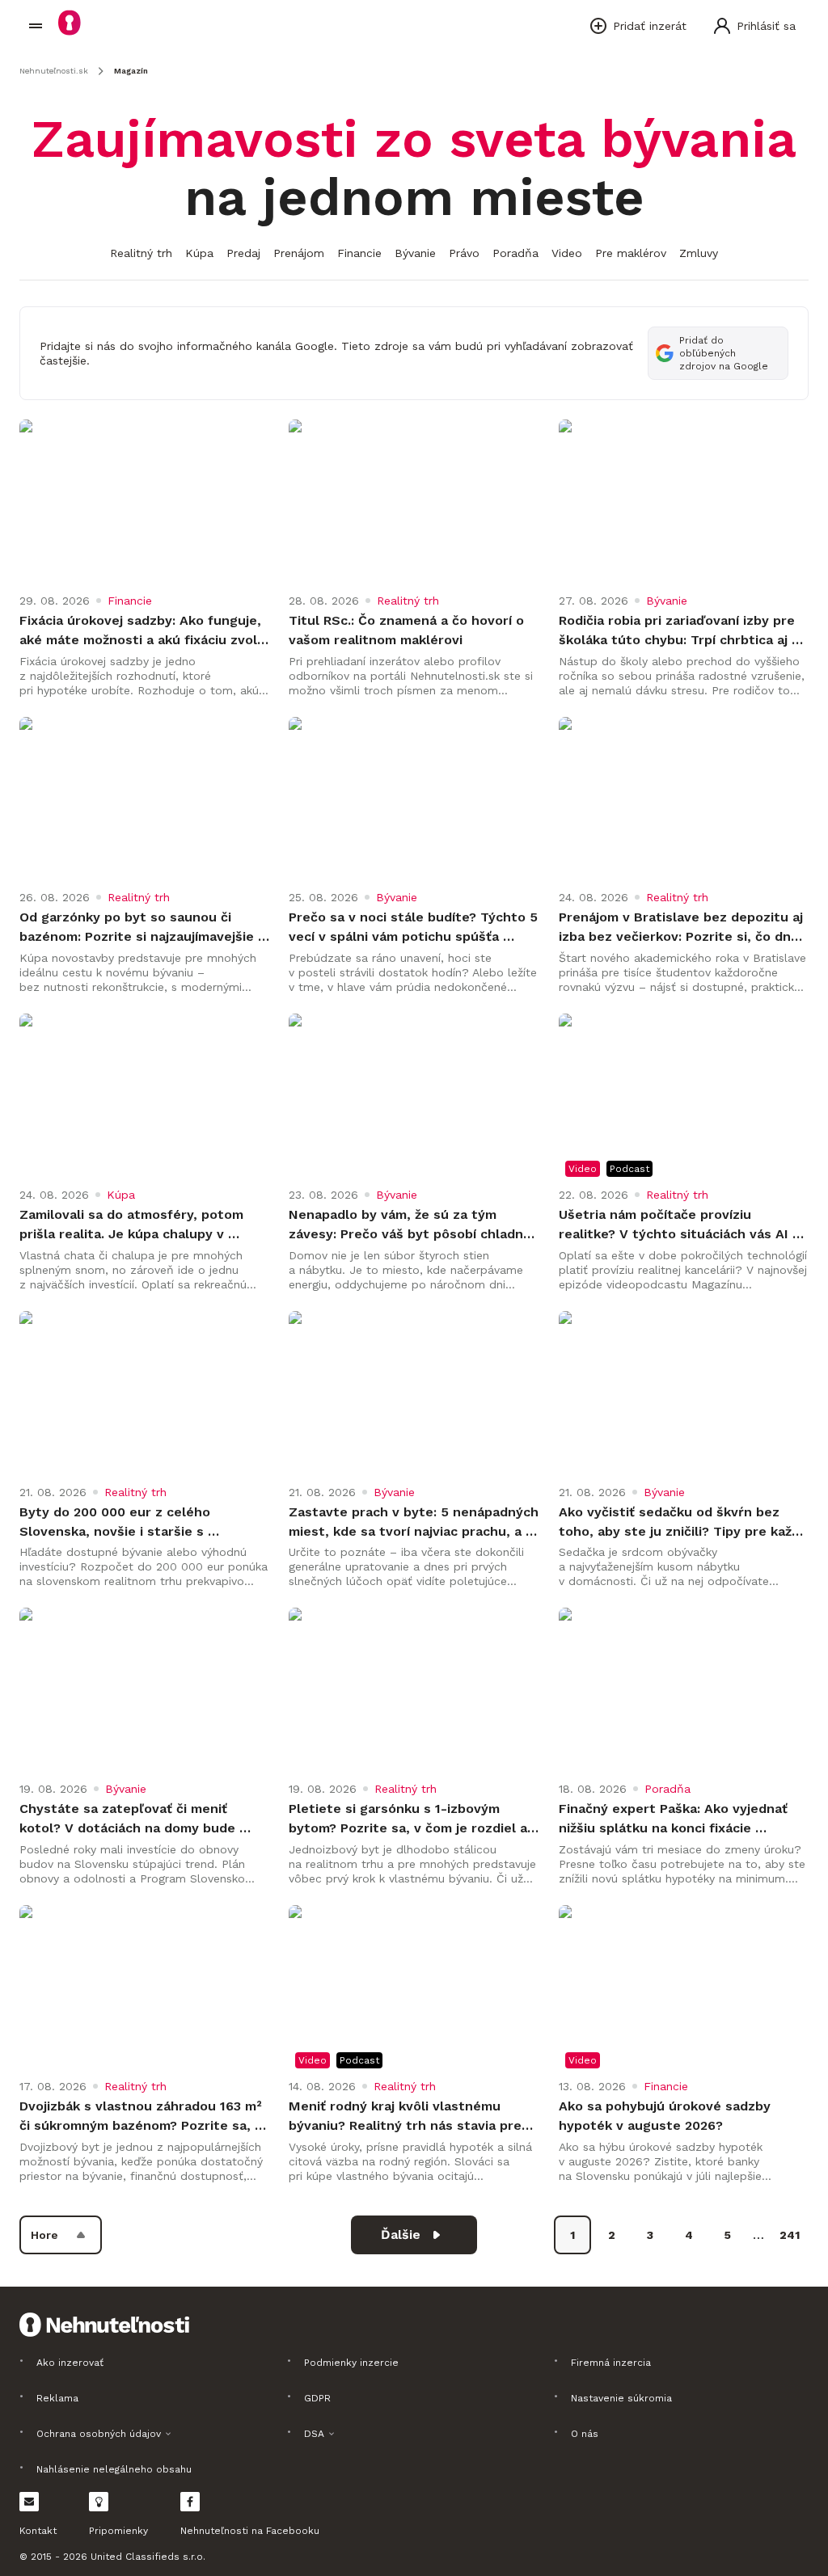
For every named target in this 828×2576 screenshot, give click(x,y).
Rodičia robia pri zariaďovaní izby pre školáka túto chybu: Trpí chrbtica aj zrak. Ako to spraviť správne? (679, 631)
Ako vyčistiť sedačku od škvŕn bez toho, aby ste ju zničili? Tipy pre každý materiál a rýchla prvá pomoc (684, 1523)
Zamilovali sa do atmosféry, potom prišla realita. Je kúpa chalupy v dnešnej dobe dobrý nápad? (133, 1225)
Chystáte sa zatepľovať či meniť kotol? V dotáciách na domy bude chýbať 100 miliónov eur (129, 1819)
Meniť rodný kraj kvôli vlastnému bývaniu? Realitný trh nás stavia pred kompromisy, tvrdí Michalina (411, 2117)
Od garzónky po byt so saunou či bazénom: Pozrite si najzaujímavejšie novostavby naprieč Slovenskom (139, 928)
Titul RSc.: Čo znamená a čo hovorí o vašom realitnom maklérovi (408, 630)
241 (790, 2235)
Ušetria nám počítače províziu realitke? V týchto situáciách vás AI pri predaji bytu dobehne (676, 1225)
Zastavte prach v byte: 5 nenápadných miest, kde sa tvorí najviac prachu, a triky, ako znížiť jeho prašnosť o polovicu (414, 1523)
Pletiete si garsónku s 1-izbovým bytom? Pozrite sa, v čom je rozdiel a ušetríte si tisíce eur (410, 1819)
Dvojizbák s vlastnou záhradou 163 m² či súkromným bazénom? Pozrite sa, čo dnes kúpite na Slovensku (143, 2117)
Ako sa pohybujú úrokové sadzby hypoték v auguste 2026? (667, 2116)
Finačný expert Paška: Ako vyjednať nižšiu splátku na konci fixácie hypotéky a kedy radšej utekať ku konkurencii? (675, 1819)
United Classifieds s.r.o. (148, 2557)
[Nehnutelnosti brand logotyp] (36, 26)
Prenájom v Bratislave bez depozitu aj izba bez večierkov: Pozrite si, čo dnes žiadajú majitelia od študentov (684, 928)
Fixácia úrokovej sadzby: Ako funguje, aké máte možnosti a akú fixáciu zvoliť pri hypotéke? (144, 631)
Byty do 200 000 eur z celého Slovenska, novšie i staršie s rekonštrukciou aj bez (117, 1523)
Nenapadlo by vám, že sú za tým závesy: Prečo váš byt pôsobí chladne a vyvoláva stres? (412, 1225)
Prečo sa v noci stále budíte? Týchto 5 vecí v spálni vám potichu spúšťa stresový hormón (414, 928)
